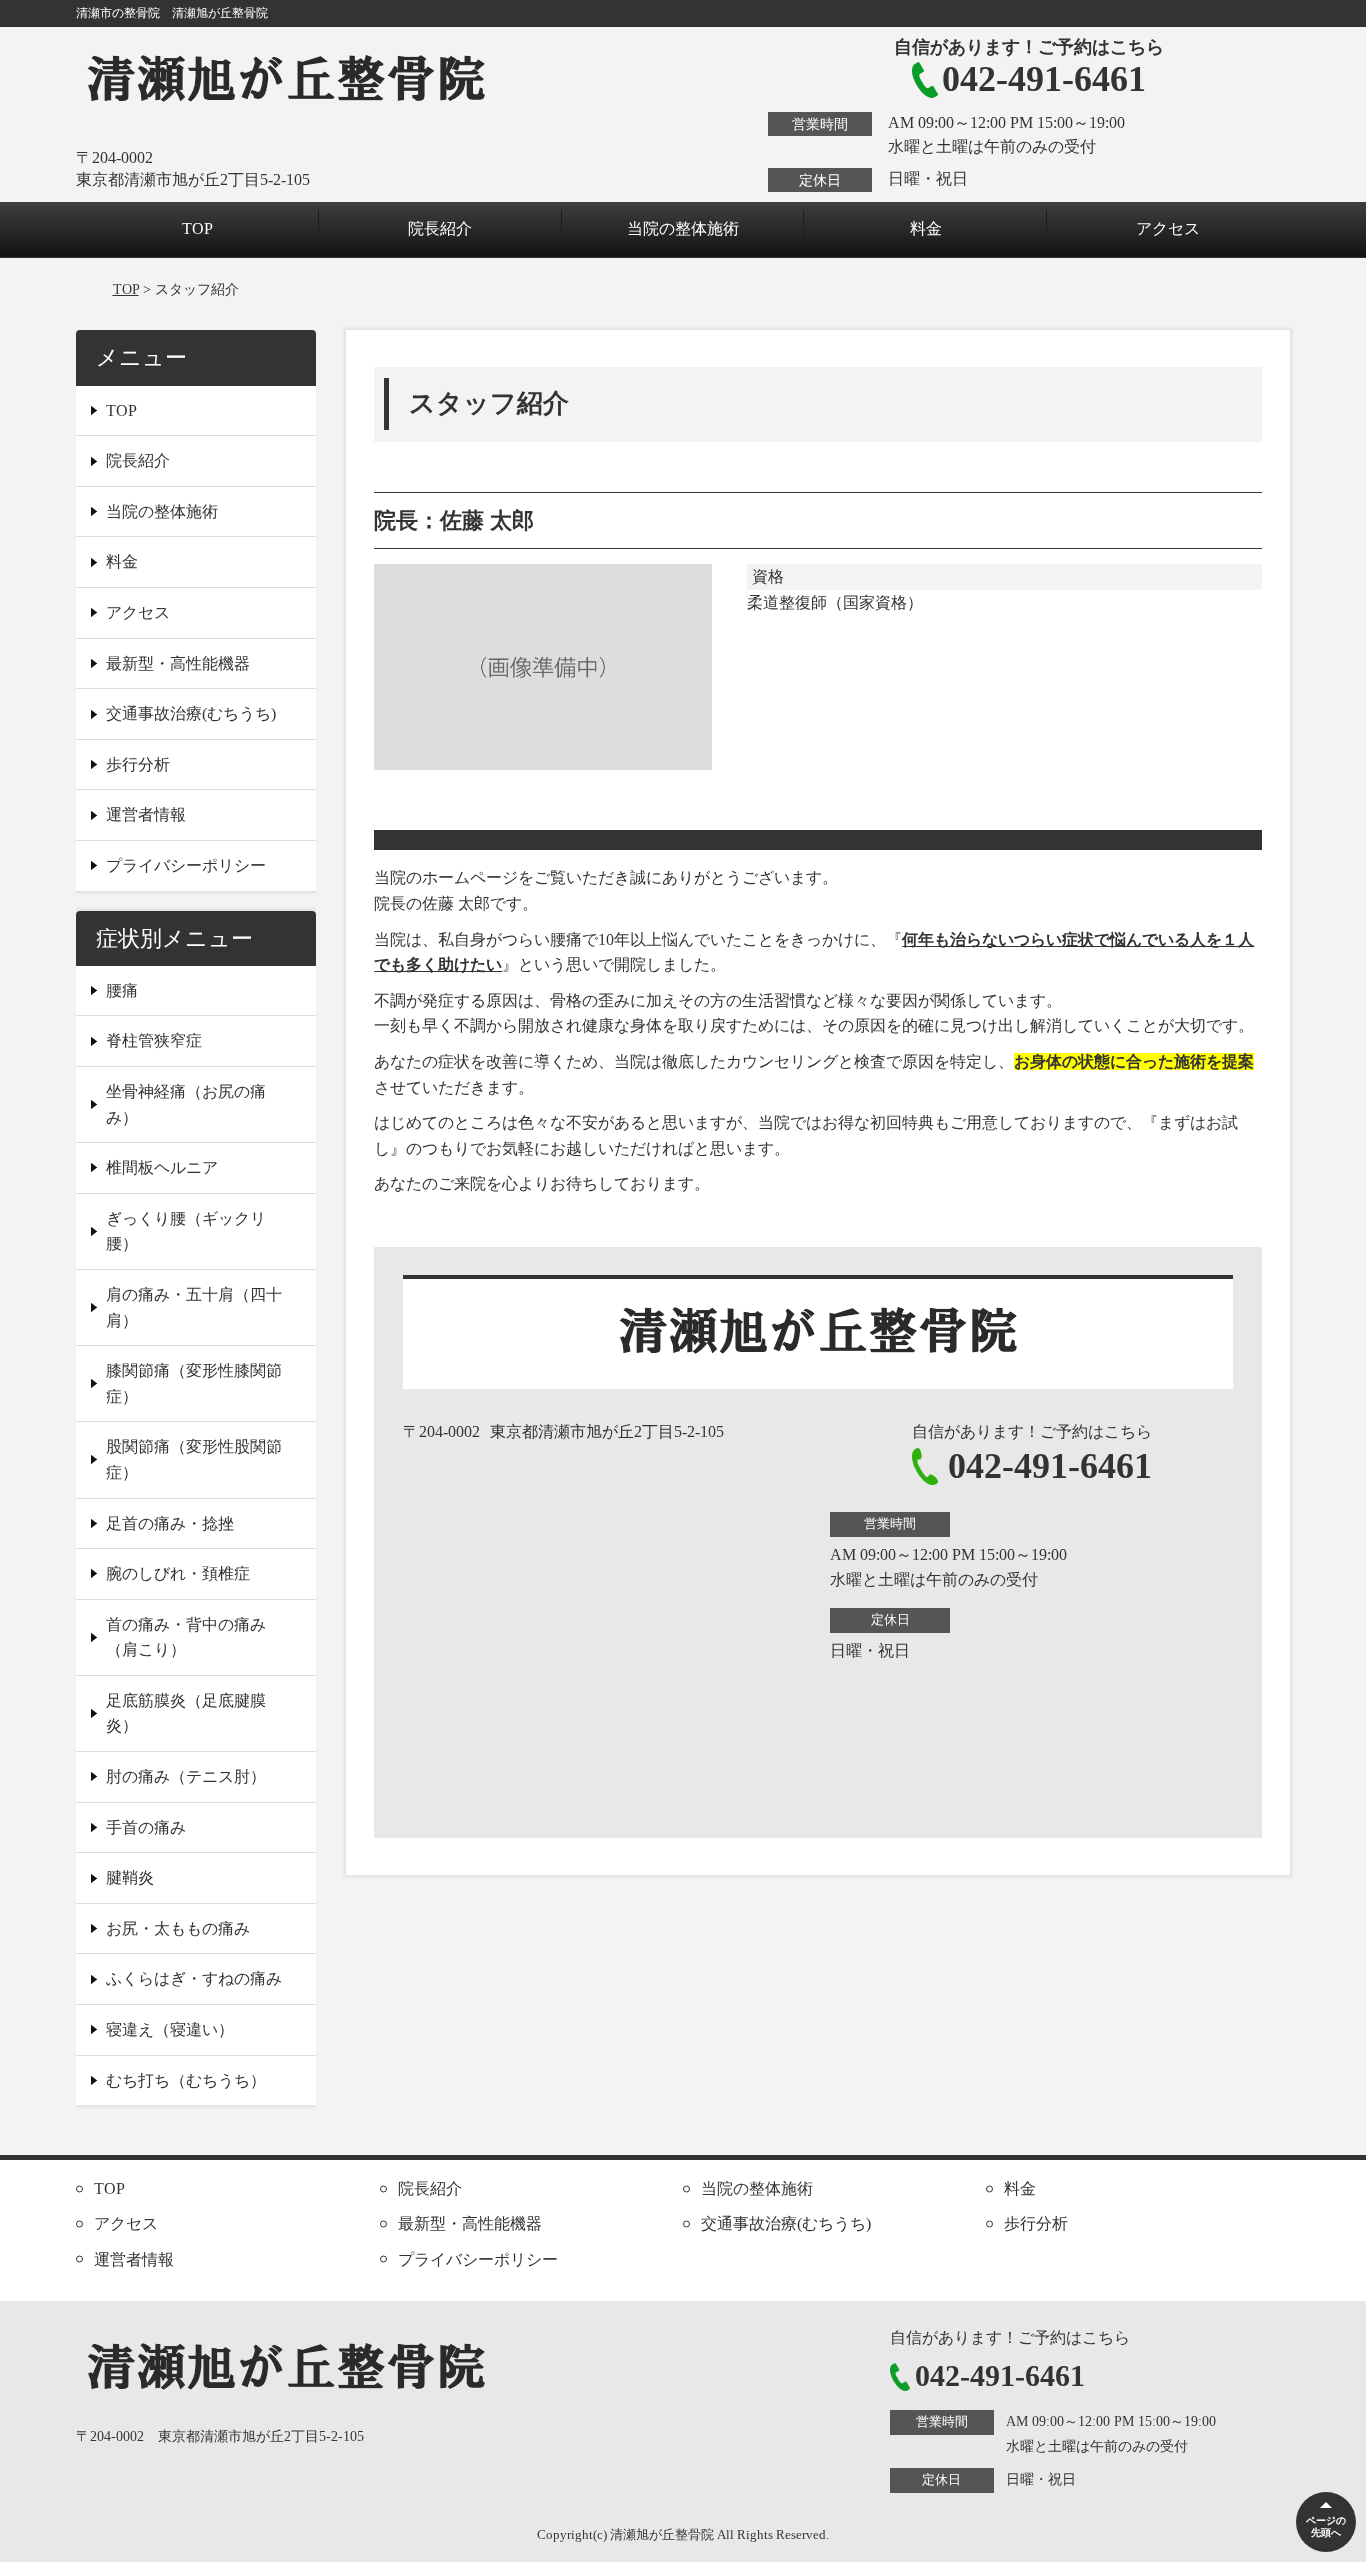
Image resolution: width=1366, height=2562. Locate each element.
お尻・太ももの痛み (178, 1928)
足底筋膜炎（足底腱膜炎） (186, 1713)
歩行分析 (138, 764)
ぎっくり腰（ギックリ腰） (186, 1231)
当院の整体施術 (683, 228)
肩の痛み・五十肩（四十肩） (194, 1307)
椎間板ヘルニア (162, 1167)
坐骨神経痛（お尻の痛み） (186, 1104)
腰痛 (122, 990)
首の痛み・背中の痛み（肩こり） (186, 1637)
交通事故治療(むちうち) (191, 713)
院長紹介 (440, 228)
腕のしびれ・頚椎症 (178, 1573)
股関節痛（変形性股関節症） (194, 1459)
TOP (197, 228)
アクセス (1168, 228)
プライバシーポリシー (186, 865)
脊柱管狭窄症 (154, 1040)
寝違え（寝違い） (170, 2029)
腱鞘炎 (130, 1877)
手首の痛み (146, 1827)
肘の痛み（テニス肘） (186, 1776)
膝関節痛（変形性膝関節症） (194, 1383)
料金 (926, 228)
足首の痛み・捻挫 (170, 1523)
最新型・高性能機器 (178, 663)
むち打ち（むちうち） (186, 2080)
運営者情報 (146, 814)
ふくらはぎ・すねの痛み (194, 1978)
